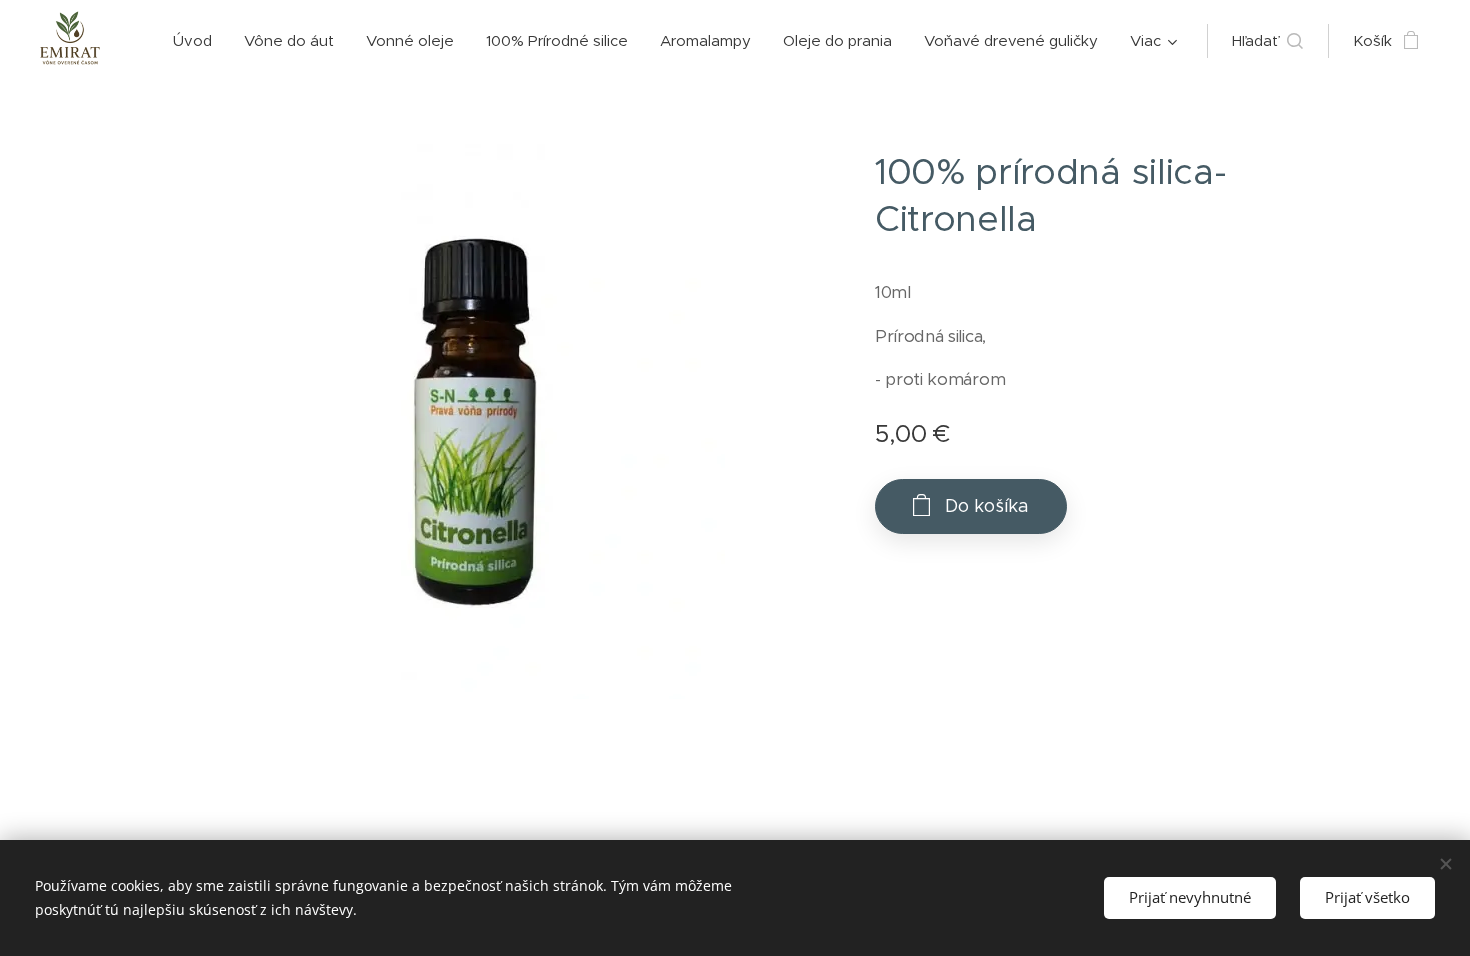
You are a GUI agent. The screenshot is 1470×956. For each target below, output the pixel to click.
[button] (1267, 41)
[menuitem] (198, 41)
